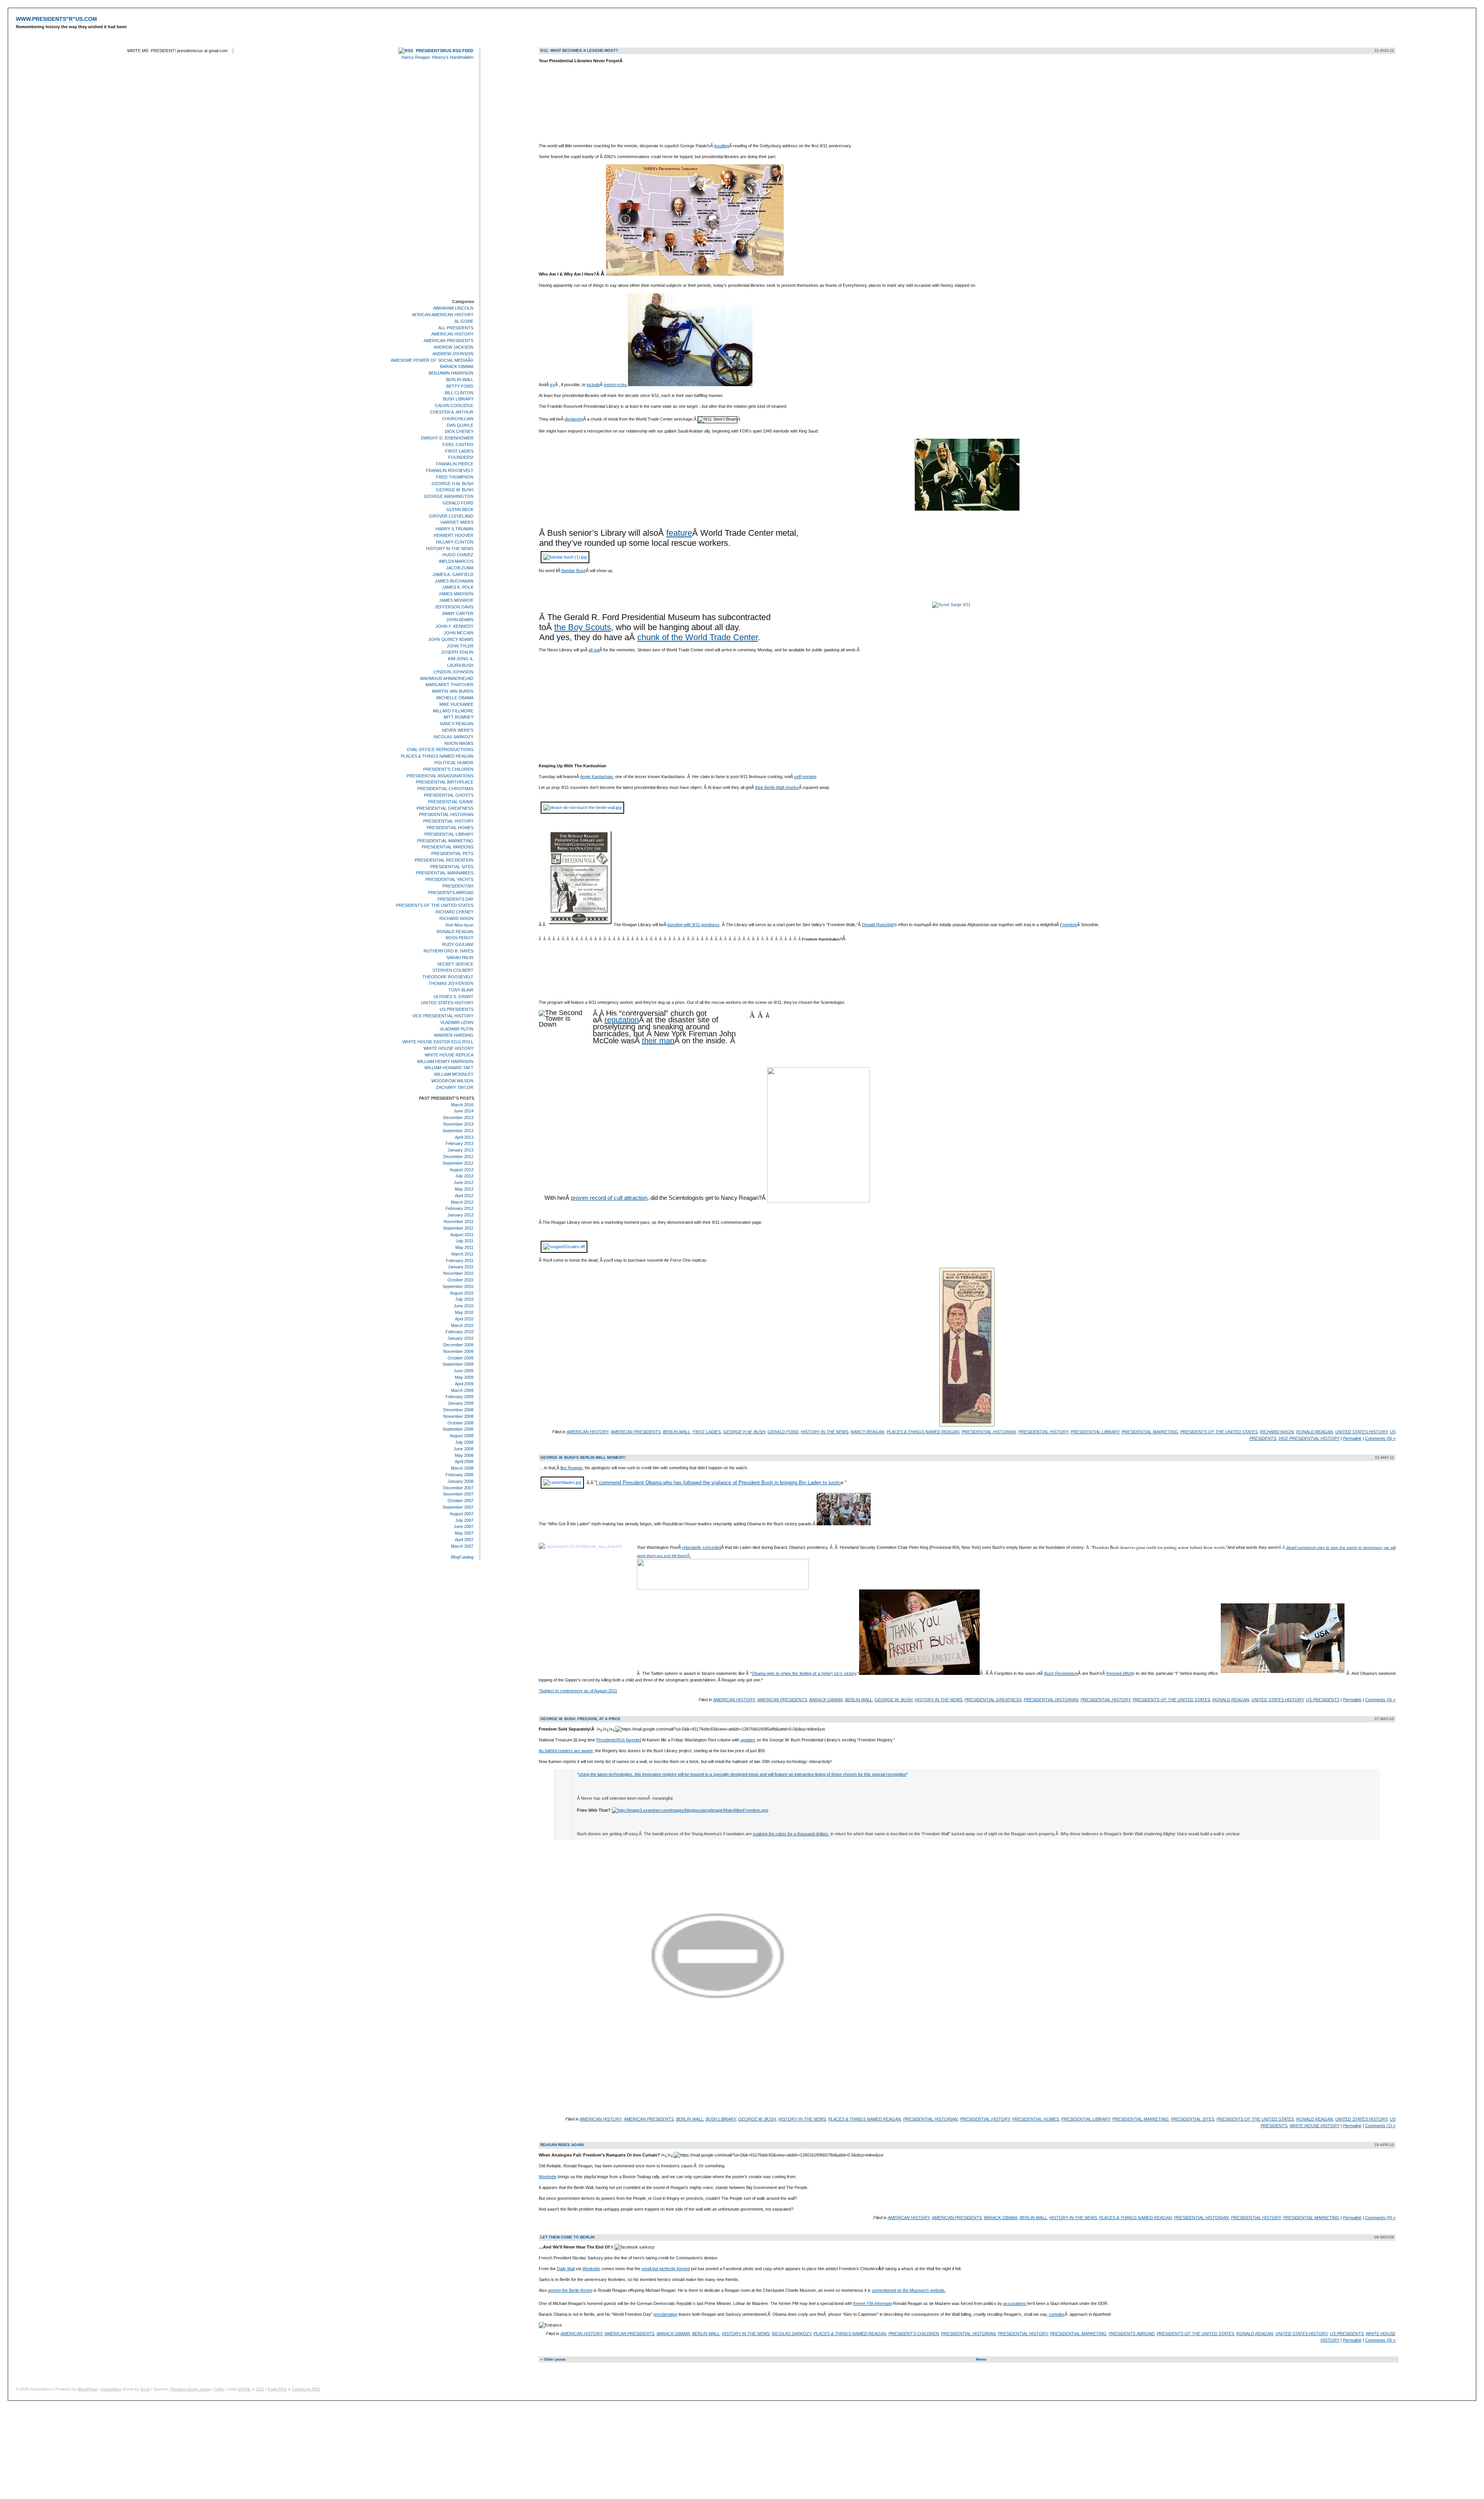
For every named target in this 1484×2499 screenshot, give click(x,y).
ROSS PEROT (459, 938)
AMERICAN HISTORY (452, 334)
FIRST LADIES (459, 451)
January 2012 (460, 1215)
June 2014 (464, 1111)
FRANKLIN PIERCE (455, 464)
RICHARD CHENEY (454, 912)
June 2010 (464, 1306)
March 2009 (462, 1390)
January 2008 (460, 1481)
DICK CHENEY (459, 431)
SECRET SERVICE (455, 964)
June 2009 (464, 1371)
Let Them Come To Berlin (567, 2237)
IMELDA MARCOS (456, 561)
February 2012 (459, 1208)
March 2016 (462, 1105)
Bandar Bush (574, 571)
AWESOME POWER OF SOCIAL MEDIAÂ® (432, 360)
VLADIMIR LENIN (457, 1022)
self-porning (805, 777)
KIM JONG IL (461, 659)
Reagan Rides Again (562, 2145)
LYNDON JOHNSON (454, 672)
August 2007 (462, 1514)
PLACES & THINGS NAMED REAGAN (437, 756)
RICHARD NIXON (456, 918)
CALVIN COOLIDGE (454, 405)
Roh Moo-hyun (459, 925)
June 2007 (464, 1526)
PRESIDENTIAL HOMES (450, 828)
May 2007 (464, 1533)
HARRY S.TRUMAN (454, 529)
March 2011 (462, 1254)
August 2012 (462, 1170)
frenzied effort (1119, 1673)
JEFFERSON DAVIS (454, 607)
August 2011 (462, 1235)
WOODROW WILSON (452, 1081)
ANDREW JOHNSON (453, 354)
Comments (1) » (1380, 2126)
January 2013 (460, 1150)
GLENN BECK (460, 509)
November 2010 (458, 1273)
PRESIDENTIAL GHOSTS (449, 795)
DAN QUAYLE (460, 425)
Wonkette (548, 2177)
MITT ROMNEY (459, 717)
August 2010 (462, 1293)
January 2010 (460, 1338)
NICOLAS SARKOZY (454, 737)
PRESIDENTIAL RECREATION (444, 860)
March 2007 (462, 1546)
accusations (1015, 2303)
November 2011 (459, 1221)
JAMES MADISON (456, 594)
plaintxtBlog (111, 2389)
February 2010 (459, 1332)
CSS (260, 2389)
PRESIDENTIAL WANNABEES (445, 873)
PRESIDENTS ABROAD (451, 893)
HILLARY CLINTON (455, 542)
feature (679, 533)
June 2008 (464, 1449)
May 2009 (464, 1377)
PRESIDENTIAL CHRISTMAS (445, 789)
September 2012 (458, 1163)
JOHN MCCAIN (459, 633)
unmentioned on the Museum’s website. (909, 2290)
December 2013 (458, 1117)
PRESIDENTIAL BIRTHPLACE (445, 782)
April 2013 (464, 1137)
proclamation (665, 2314)
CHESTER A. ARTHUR (452, 412)
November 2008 (458, 1416)
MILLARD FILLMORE (453, 711)
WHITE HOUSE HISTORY (448, 1048)
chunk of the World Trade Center (698, 637)
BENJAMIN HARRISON (451, 373)
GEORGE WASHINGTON (449, 496)
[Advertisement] (451, 181)
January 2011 (461, 1267)
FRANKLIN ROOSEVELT (450, 470)
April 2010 (464, 1319)
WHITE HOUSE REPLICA (449, 1055)
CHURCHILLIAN (458, 419)
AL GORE (464, 321)
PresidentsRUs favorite (618, 1740)
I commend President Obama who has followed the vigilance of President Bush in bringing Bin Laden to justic (718, 1483)
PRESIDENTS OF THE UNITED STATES (435, 906)
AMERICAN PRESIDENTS (448, 341)
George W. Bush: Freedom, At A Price (580, 1719)
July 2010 (464, 1300)
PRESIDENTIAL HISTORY (448, 821)
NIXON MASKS (459, 743)
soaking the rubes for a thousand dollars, (791, 1834)
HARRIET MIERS (457, 523)
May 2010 (464, 1312)
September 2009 (458, 1364)
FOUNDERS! (461, 458)
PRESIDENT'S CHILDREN (448, 769)
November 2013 (458, 1124)
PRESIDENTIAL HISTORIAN (446, 814)
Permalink (1352, 1438)
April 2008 (464, 1462)
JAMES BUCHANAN (454, 581)
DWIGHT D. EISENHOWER (447, 438)
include (593, 385)
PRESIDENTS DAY (455, 899)
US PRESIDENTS (457, 1009)
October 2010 (460, 1280)
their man (658, 1041)
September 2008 (458, 1429)
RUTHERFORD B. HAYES (448, 951)
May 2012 (464, 1189)
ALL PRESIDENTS (456, 328)
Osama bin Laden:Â (560, 1535)
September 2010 (458, 1286)
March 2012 (462, 1202)
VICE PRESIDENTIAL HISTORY (443, 1016)
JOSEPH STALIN (457, 652)
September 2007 (458, 1507)
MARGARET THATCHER (449, 685)
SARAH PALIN (460, 957)
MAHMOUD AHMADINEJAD (447, 678)
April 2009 (464, 1384)
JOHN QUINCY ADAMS (451, 639)
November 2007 (458, 1494)
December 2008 (458, 1410)
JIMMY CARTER (458, 613)
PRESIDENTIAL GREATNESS (445, 808)
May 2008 (464, 1455)
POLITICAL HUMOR (454, 763)
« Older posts (553, 2359)
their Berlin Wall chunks (777, 787)
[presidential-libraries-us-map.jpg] (695, 274)
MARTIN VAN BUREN (453, 691)
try (552, 385)
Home (981, 2359)
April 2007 (464, 1540)
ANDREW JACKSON (454, 347)
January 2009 (460, 1403)
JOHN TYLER (460, 646)
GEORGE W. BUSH (455, 490)
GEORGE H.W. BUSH (453, 484)
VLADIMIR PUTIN (457, 1029)
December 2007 (458, 1488)
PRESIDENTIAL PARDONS (448, 847)
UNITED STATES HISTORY (447, 1003)
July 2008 (464, 1442)
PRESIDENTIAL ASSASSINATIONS (440, 776)
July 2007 (464, 1520)
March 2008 (462, 1468)
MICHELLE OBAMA (455, 698)
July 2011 (465, 1241)
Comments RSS (306, 2389)
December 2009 (458, 1345)
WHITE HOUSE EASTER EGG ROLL (438, 1042)
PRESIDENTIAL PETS (452, 853)
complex (1057, 2314)
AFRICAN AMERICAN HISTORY (443, 315)
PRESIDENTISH (458, 886)
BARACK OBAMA (457, 366)
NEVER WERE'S (458, 730)
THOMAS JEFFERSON (451, 983)
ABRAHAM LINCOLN (453, 308)
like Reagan (571, 1468)
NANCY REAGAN (457, 724)
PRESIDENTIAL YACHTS (449, 879)
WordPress (87, 2389)
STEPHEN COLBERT (453, 971)
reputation (622, 1020)
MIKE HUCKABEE (456, 704)
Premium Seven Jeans (191, 2389)
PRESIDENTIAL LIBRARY (449, 834)
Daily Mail (566, 2269)
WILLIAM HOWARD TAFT (449, 1068)
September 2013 (458, 1131)
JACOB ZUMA (460, 568)
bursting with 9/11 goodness (693, 925)
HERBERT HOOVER (454, 535)
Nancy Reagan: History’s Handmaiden (437, 57)
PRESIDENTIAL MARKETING (445, 841)
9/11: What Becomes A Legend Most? (579, 50)
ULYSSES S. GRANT (454, 997)
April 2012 (464, 1196)
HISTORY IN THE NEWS (450, 549)
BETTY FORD (460, 386)
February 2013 (459, 1143)
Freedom (1069, 925)
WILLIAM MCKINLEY (454, 1074)
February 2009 (459, 1397)
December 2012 (458, 1157)
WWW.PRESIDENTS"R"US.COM (56, 19)
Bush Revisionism (1061, 1673)
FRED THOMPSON (455, 477)
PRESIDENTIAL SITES (452, 867)
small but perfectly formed (666, 2269)
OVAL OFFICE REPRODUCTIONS (440, 750)
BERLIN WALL (460, 380)
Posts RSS (277, 2389)
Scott (145, 2389)
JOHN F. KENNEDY (454, 626)
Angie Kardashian (596, 777)
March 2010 (462, 1325)
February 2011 (460, 1261)
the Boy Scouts (583, 627)
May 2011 (464, 1247)
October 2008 (460, 1423)
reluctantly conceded (702, 1547)
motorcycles (615, 385)
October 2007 (460, 1501)
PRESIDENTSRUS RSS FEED (445, 51)
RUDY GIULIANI (458, 944)
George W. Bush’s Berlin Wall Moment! (583, 1457)
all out (594, 650)
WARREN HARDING (454, 1036)
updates (748, 1740)
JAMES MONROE (456, 600)
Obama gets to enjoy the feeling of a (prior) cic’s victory (804, 1673)
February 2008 (459, 1475)
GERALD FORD (458, 503)
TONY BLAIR (461, 990)
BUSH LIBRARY (458, 399)
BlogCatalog (462, 1557)
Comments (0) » (1380, 1438)
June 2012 (464, 1182)
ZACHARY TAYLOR (455, 1087)
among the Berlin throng (570, 2290)
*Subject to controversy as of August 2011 (578, 1691)
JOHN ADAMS (460, 620)
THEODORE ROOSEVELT (448, 977)
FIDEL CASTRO (458, 445)
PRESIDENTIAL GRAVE (451, 802)
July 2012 (464, 1176)
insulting (722, 146)
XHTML (244, 2389)
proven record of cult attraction (609, 1198)
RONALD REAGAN (455, 932)
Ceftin (219, 2389)
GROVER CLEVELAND (451, 516)
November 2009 (458, 1351)
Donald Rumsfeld (878, 925)
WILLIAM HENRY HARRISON (445, 1061)
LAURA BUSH (460, 665)
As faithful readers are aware (566, 1751)
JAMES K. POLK (458, 588)
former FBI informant (873, 2303)
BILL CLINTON (459, 393)
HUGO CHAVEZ (458, 555)
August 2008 (462, 1436)
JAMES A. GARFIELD (453, 574)
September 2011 (458, 1228)
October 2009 (460, 1358)
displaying (574, 419)
